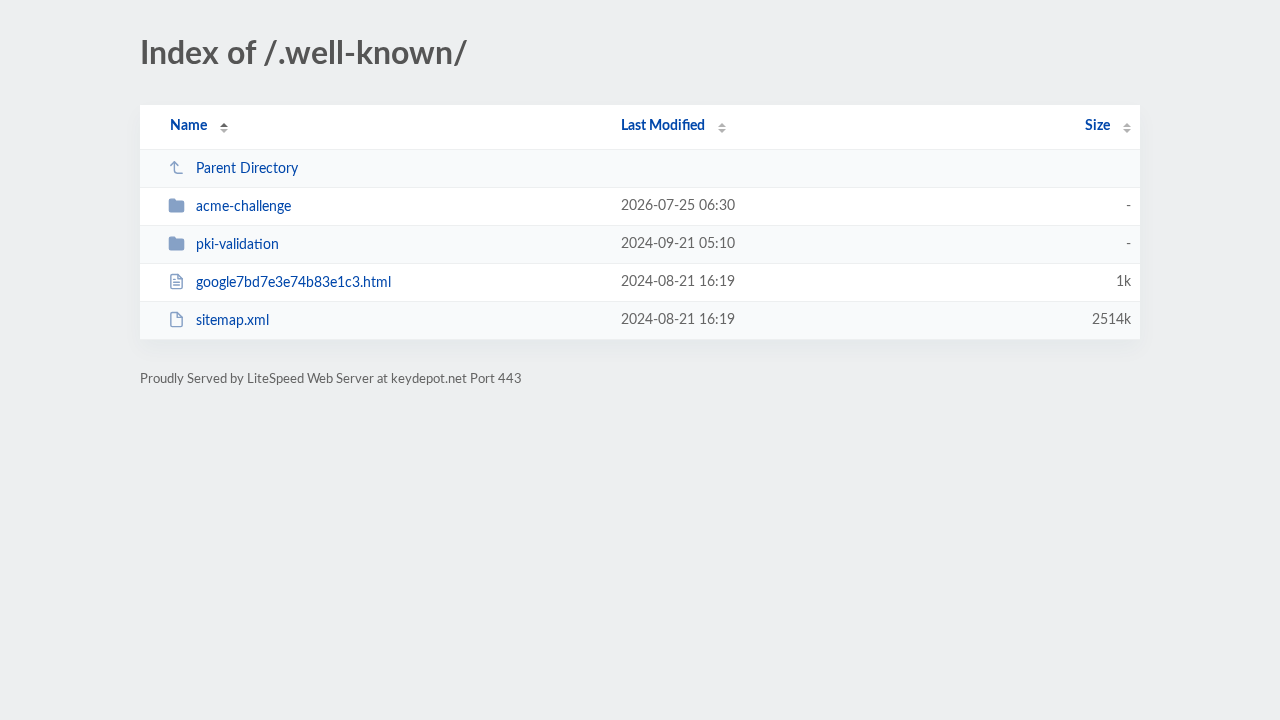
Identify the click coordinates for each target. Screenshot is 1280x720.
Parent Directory (247, 169)
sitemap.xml (232, 321)
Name (188, 126)
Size (1097, 126)
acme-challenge (243, 207)
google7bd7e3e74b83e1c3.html (293, 283)
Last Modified (663, 126)
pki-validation (237, 245)
